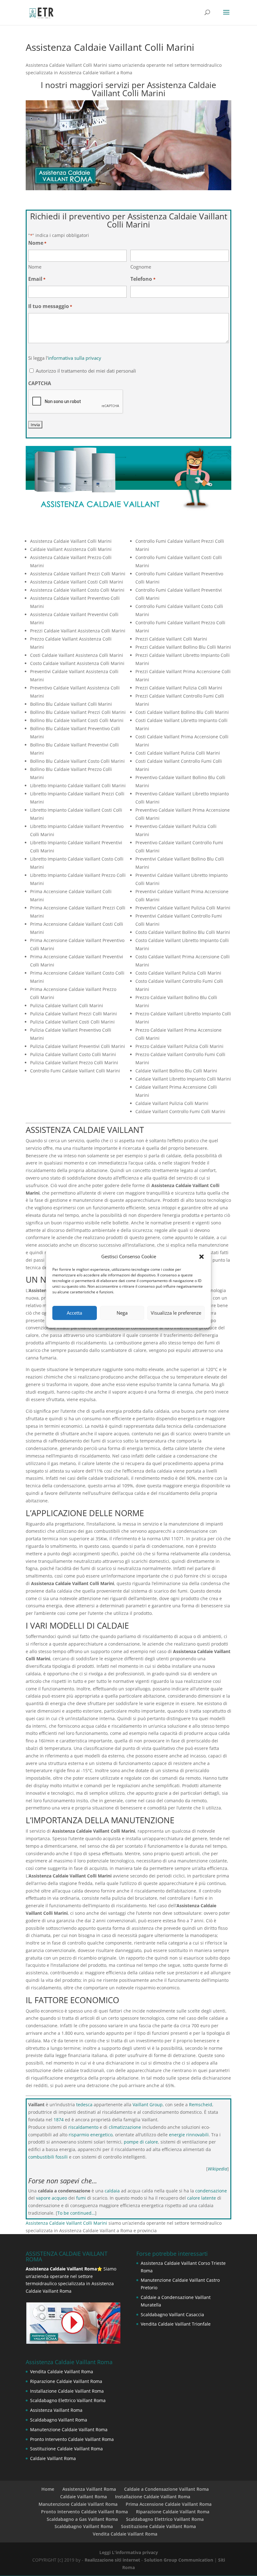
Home (48, 2489)
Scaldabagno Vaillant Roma (59, 2420)
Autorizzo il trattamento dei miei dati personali (86, 371)
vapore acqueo (52, 2198)
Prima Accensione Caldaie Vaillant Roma (169, 2504)
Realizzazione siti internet (112, 2560)
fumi (81, 2198)
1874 (59, 2120)
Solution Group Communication (179, 2560)
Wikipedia (218, 2169)
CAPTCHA (40, 383)
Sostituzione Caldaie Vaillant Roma (66, 2449)
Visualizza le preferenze (176, 1313)
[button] (202, 1257)
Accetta (74, 1313)
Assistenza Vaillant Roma (56, 2410)
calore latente (202, 2198)
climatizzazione (125, 2127)
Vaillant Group (148, 2105)
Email (37, 279)
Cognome (141, 267)
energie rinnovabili (189, 2135)
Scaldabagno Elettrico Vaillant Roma (68, 2400)
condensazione (211, 2191)
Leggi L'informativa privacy (129, 2552)
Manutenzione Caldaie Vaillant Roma (69, 2429)
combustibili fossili (48, 2157)
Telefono (143, 279)
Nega (122, 1313)
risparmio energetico (91, 2135)
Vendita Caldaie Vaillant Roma (62, 2372)
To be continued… (76, 2213)
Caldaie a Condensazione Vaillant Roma (166, 2489)
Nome (35, 267)
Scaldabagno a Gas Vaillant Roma (82, 2519)
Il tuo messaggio (50, 306)
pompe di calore (141, 2142)
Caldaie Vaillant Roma (53, 2458)
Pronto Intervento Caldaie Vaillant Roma (72, 2439)
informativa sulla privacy (75, 358)
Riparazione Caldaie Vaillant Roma (66, 2381)
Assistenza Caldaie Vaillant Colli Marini (66, 2223)
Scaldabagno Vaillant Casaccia (172, 2314)
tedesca (84, 2105)
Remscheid (201, 2105)
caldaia (112, 2191)
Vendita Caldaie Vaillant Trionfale (176, 2324)
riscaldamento (83, 2127)
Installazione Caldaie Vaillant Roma (67, 2391)
